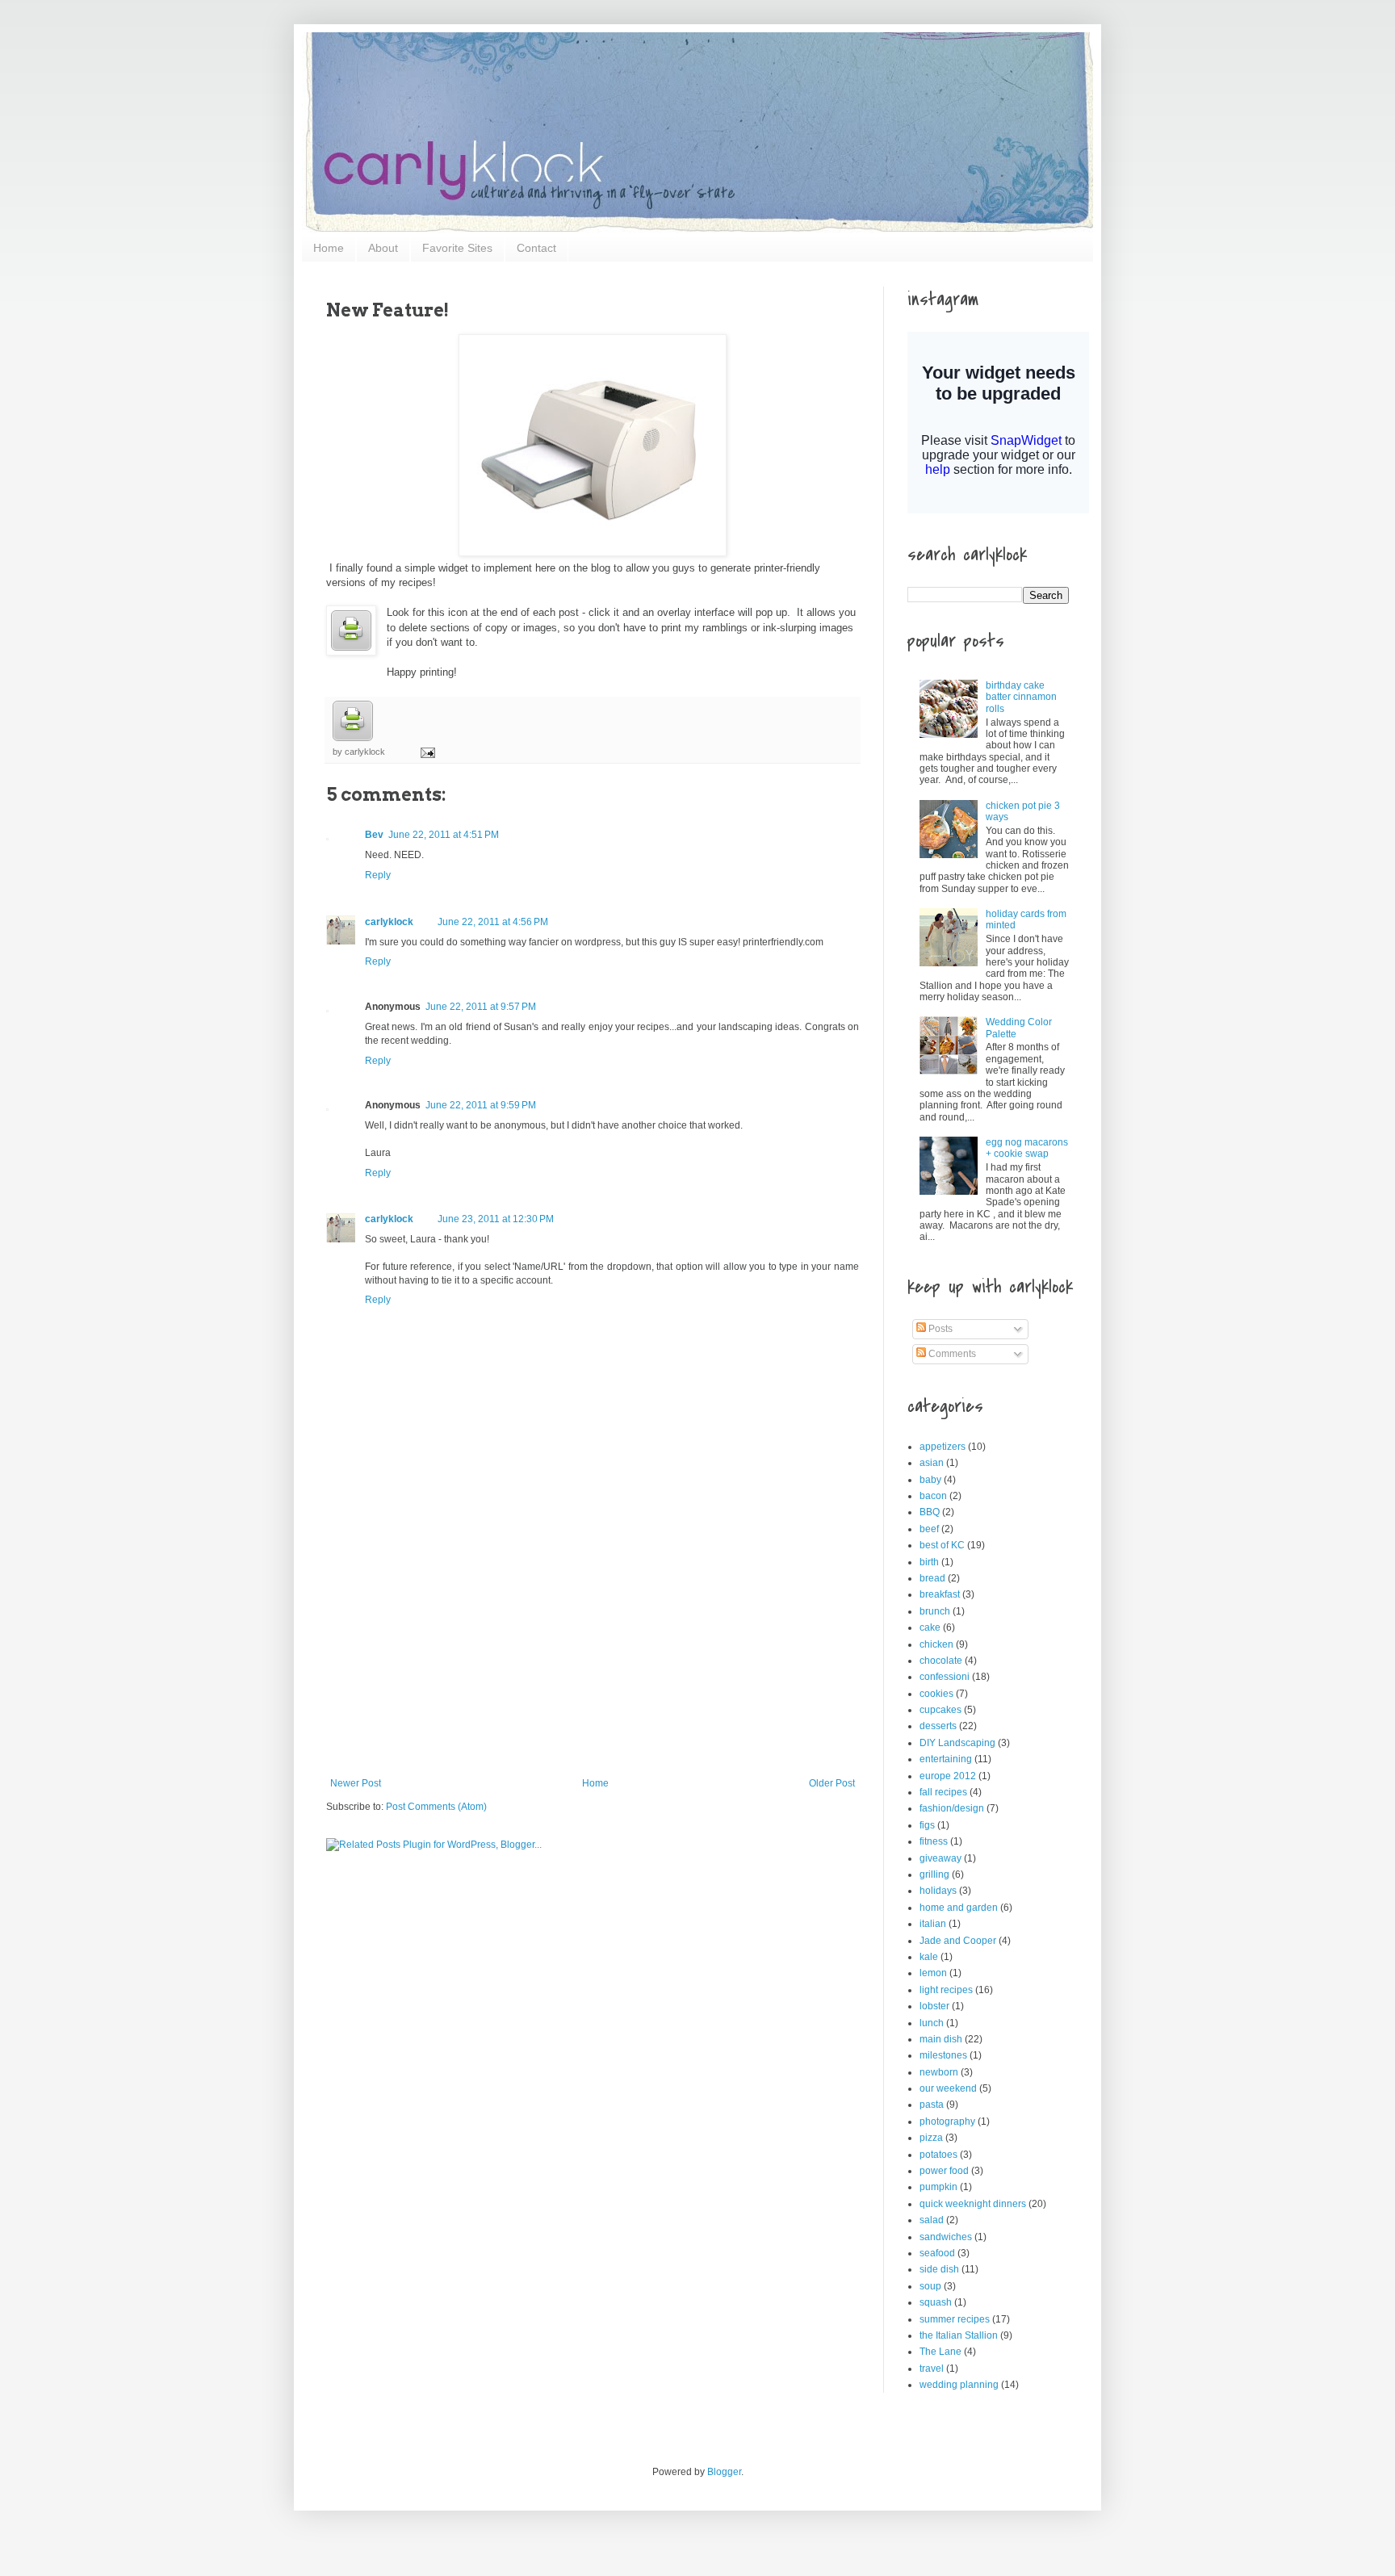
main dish (941, 2039)
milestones (943, 2055)
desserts (938, 1726)
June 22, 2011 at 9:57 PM (481, 1007)
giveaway (940, 1858)
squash (936, 2302)
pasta (932, 2105)
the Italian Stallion (959, 2335)
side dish (939, 2269)
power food (944, 2171)
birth (929, 1562)
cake (930, 1627)
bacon (933, 1496)
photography (947, 2122)
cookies (936, 1694)
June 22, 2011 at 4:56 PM (493, 922)
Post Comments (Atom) (436, 1807)
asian (932, 1463)
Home (329, 248)
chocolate (941, 1661)
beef (929, 1529)
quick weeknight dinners (973, 2204)
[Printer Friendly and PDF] (353, 738)
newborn (939, 2072)
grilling (934, 1874)
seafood (937, 2253)
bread (932, 1578)
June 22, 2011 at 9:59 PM (481, 1105)
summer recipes (955, 2319)
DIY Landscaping (957, 1743)
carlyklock (389, 922)
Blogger (724, 2472)
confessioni (945, 1677)
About (383, 248)
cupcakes (940, 1710)
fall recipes (943, 1792)
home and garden (959, 1908)
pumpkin (938, 2187)
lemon (933, 1973)
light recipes (946, 1990)
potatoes (938, 2155)
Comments (951, 1354)
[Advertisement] (593, 1657)
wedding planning (959, 2385)
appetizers (943, 1447)
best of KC (942, 1545)
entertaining (946, 1759)
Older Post (832, 1783)
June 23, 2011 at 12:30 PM (496, 1219)
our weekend (948, 2088)
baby (930, 1480)
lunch (932, 2023)
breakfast (940, 1594)
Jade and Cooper (958, 1941)
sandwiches (946, 2237)
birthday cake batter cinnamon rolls (1021, 697)
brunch (935, 1611)
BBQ (930, 1512)
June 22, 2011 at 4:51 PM (444, 835)
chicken (936, 1644)
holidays (938, 1891)
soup (930, 2286)
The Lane (940, 2352)
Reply (378, 875)
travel (932, 2369)
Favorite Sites (457, 248)
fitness (934, 1841)
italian (933, 1924)
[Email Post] (425, 752)
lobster (934, 2006)
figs (927, 1825)
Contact (536, 248)
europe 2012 (948, 1776)
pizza (931, 2138)
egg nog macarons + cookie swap (1027, 1148)
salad (932, 2220)
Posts (939, 1329)
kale (929, 1957)
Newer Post (356, 1783)
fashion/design (952, 1808)
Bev (374, 835)
